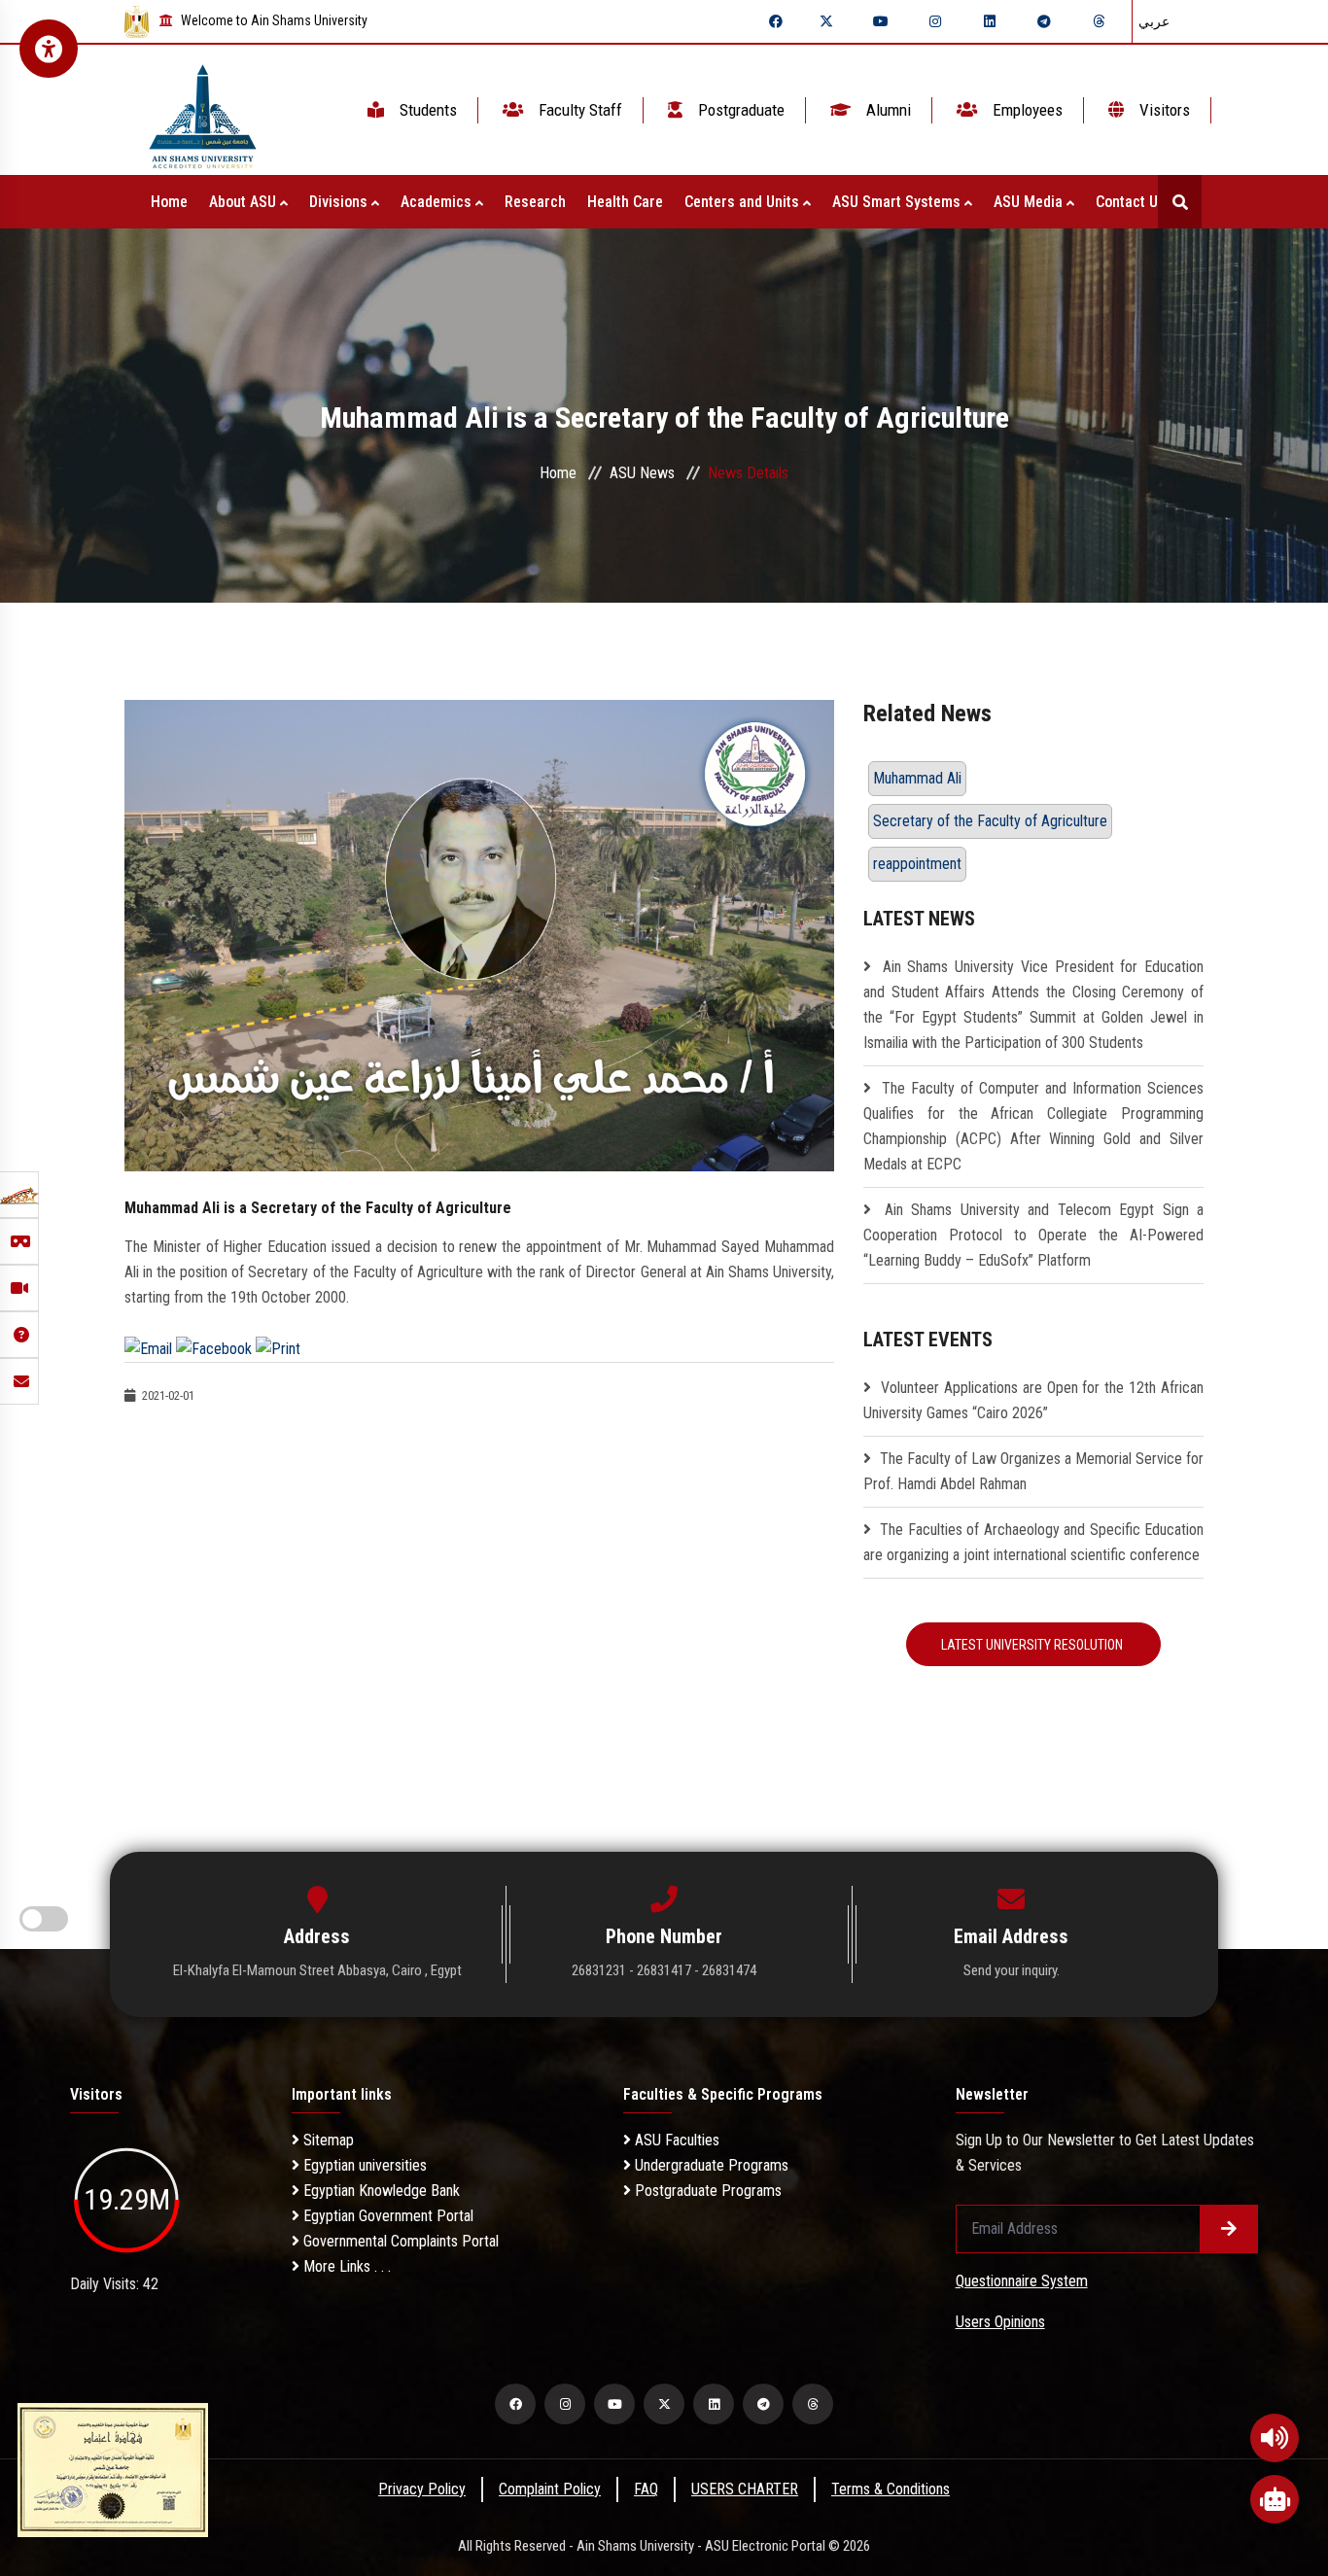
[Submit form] (1229, 2229)
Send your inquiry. (1012, 1970)
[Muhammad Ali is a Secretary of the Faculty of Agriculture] (479, 935)
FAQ (646, 2489)
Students (426, 110)
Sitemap (327, 2140)
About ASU (245, 202)
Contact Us (1133, 202)
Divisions (340, 202)
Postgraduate (739, 110)
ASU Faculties (675, 2140)
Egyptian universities (363, 2165)
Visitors (1163, 110)
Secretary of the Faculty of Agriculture (990, 821)
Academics (438, 202)
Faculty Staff (578, 110)
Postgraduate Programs (706, 2191)
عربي (1154, 21)
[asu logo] (203, 110)
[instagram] (935, 21)
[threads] (1099, 21)
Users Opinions (1000, 2322)
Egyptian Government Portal (386, 2216)
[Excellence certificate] (113, 2469)
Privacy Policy (422, 2489)
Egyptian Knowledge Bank (380, 2191)
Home (169, 202)
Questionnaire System (1022, 2281)
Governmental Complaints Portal (399, 2241)
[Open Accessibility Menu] (49, 49)
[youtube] (881, 21)
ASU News (642, 473)
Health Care (625, 202)
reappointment (917, 864)
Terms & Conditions (891, 2489)
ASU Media (1030, 202)
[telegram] (1044, 21)
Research (535, 202)
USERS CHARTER (745, 2489)
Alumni (887, 110)
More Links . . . (345, 2266)
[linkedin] (990, 21)
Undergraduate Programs (710, 2165)
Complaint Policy (550, 2489)
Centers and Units (744, 202)
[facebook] (776, 21)
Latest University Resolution (1033, 1645)
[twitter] (826, 21)
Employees (1026, 110)
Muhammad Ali (917, 778)
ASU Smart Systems (898, 202)
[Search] (1180, 202)
